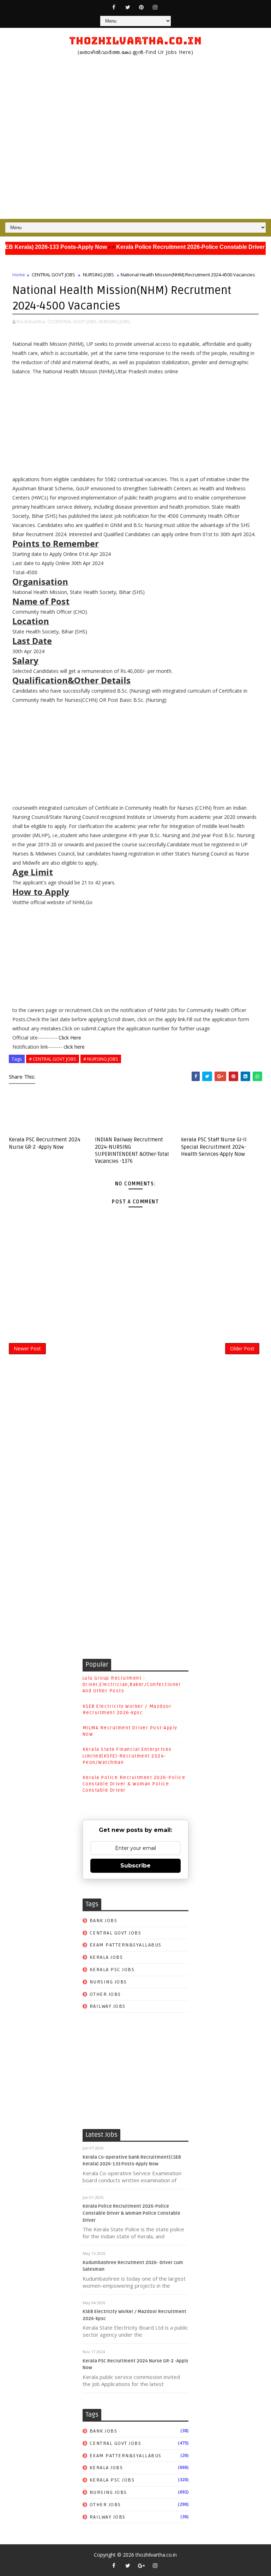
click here (74, 1047)
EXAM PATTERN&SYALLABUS (126, 1945)
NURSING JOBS (98, 275)
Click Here (70, 1038)
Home (19, 275)
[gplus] (141, 2565)
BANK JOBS (104, 1921)
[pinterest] (141, 7)
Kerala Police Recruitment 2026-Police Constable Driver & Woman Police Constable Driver (134, 1784)
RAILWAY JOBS (108, 2006)
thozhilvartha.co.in (135, 41)
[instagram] (155, 7)
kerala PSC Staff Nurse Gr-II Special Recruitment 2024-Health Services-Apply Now (214, 1147)
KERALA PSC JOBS (112, 1970)
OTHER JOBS (105, 1994)
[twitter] (128, 7)
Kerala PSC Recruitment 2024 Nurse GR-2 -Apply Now (45, 1143)
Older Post (242, 1348)
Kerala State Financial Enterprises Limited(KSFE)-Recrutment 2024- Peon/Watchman (127, 1756)
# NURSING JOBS (101, 1059)
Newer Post (27, 1348)
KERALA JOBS (106, 1957)
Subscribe (135, 1866)
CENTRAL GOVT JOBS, (76, 321)
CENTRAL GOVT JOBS (53, 275)
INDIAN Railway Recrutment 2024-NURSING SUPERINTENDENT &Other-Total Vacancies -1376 (132, 1150)
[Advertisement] (135, 137)
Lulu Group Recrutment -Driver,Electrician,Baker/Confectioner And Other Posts (132, 1685)
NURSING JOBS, (115, 321)
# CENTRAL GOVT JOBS (53, 1059)
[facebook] (114, 7)
